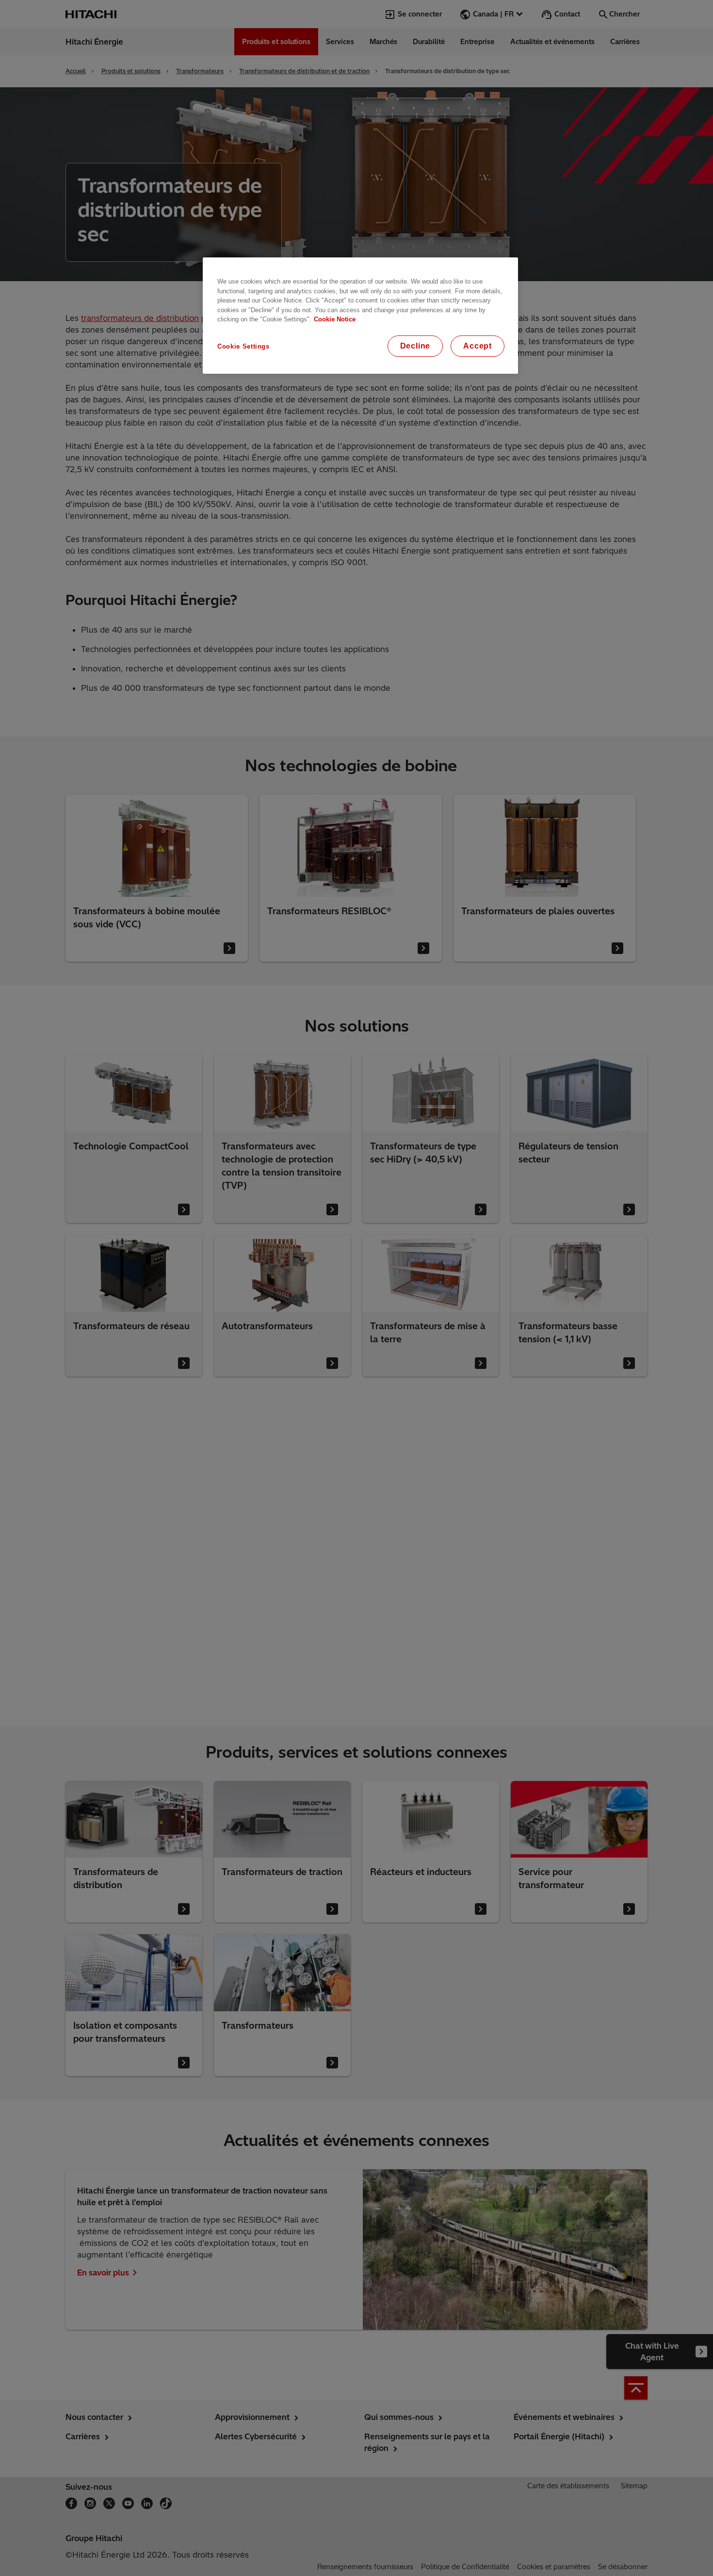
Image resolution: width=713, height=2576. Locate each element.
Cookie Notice (335, 319)
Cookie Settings (243, 346)
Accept (478, 346)
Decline (415, 346)
